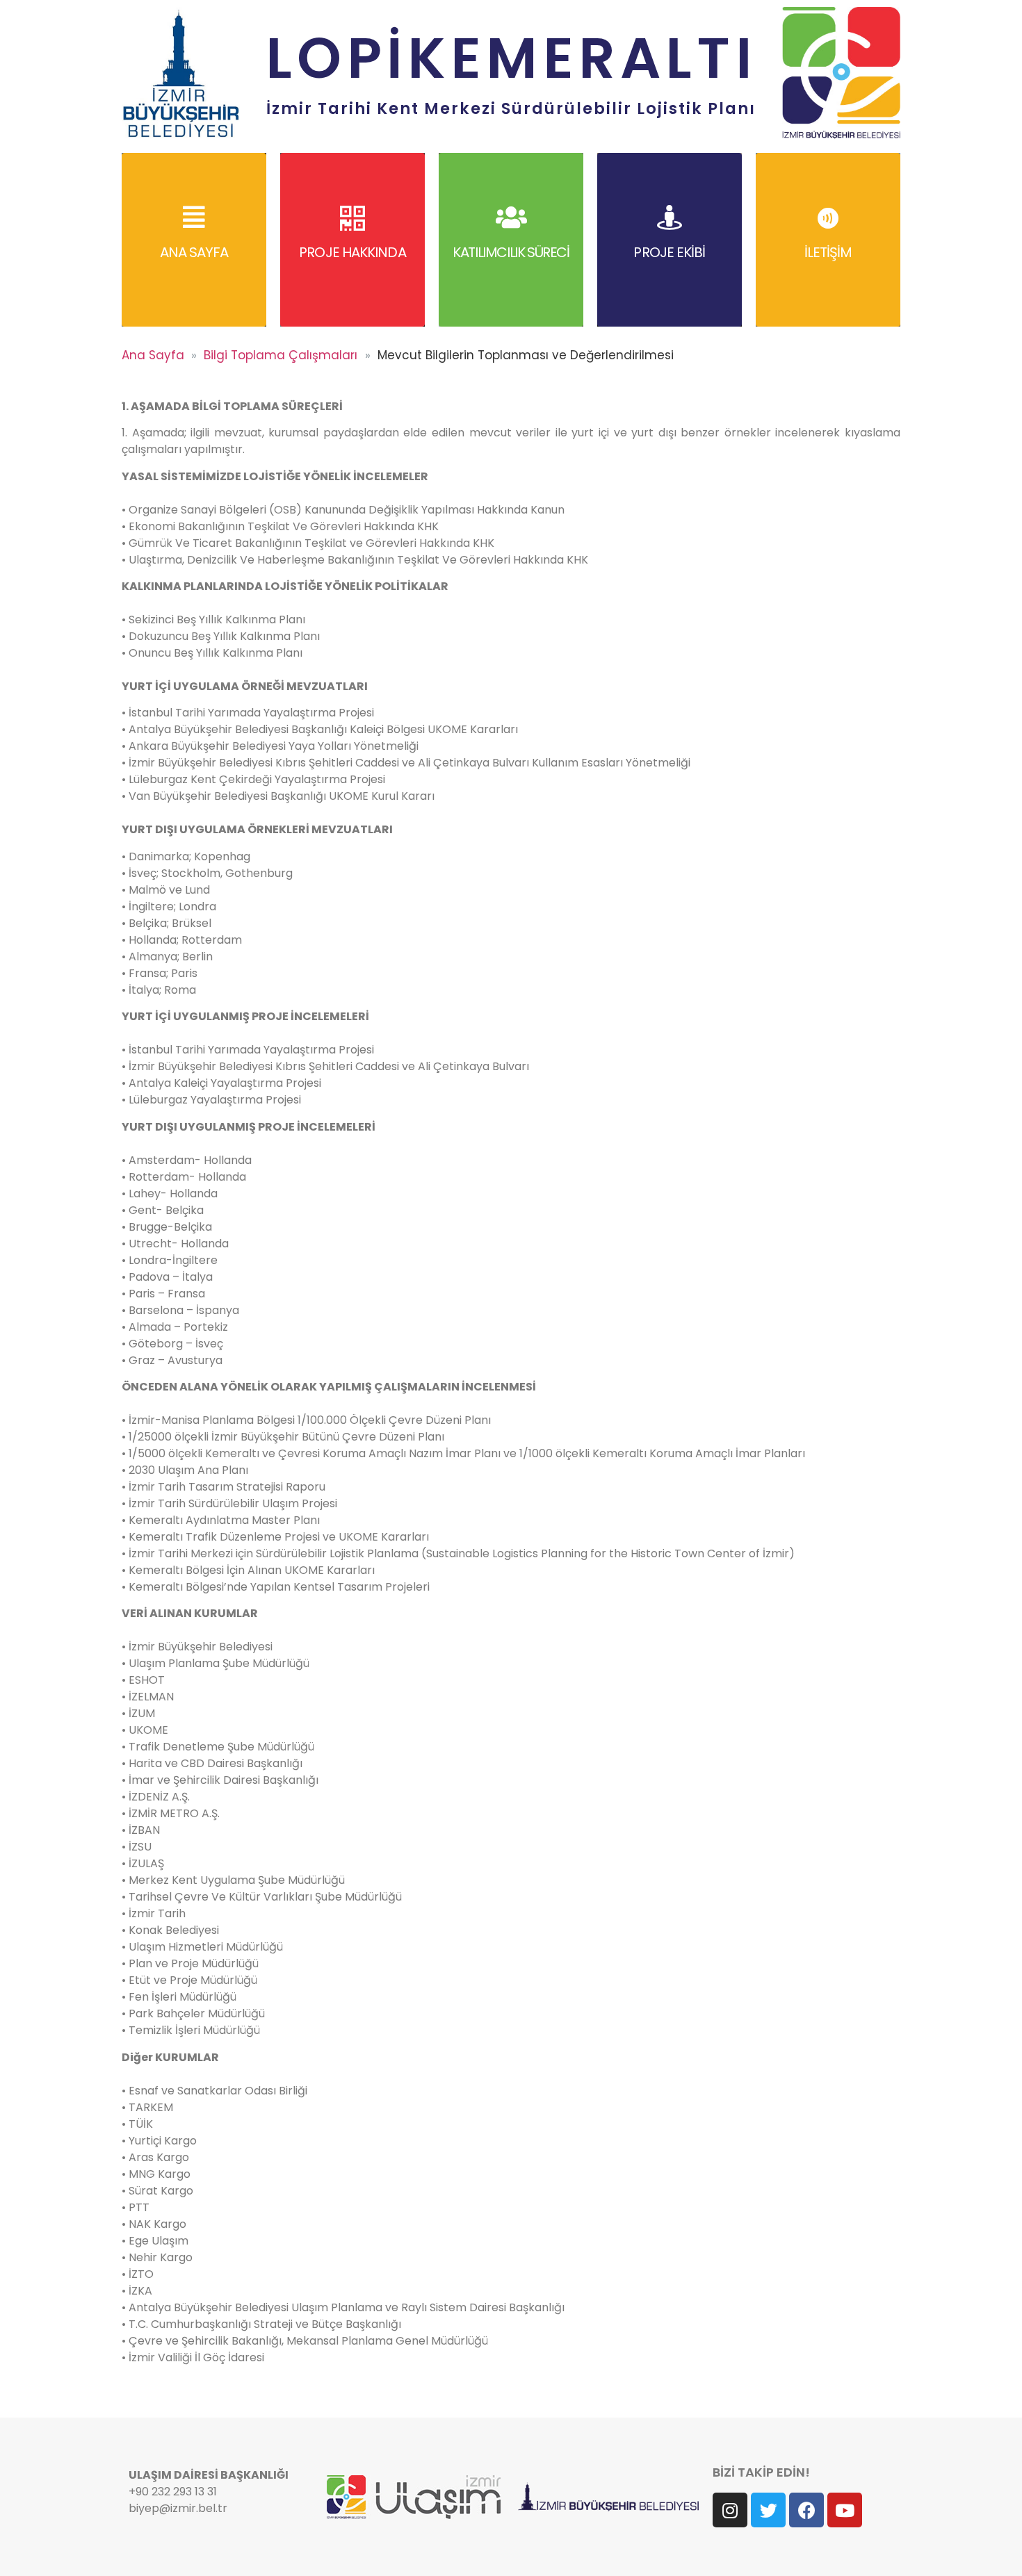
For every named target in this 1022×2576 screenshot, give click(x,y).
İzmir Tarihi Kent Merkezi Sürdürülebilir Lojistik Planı (511, 108)
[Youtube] (845, 2510)
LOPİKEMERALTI (511, 58)
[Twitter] (768, 2510)
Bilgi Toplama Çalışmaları (281, 355)
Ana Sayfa (153, 355)
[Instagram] (730, 2510)
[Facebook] (806, 2510)
